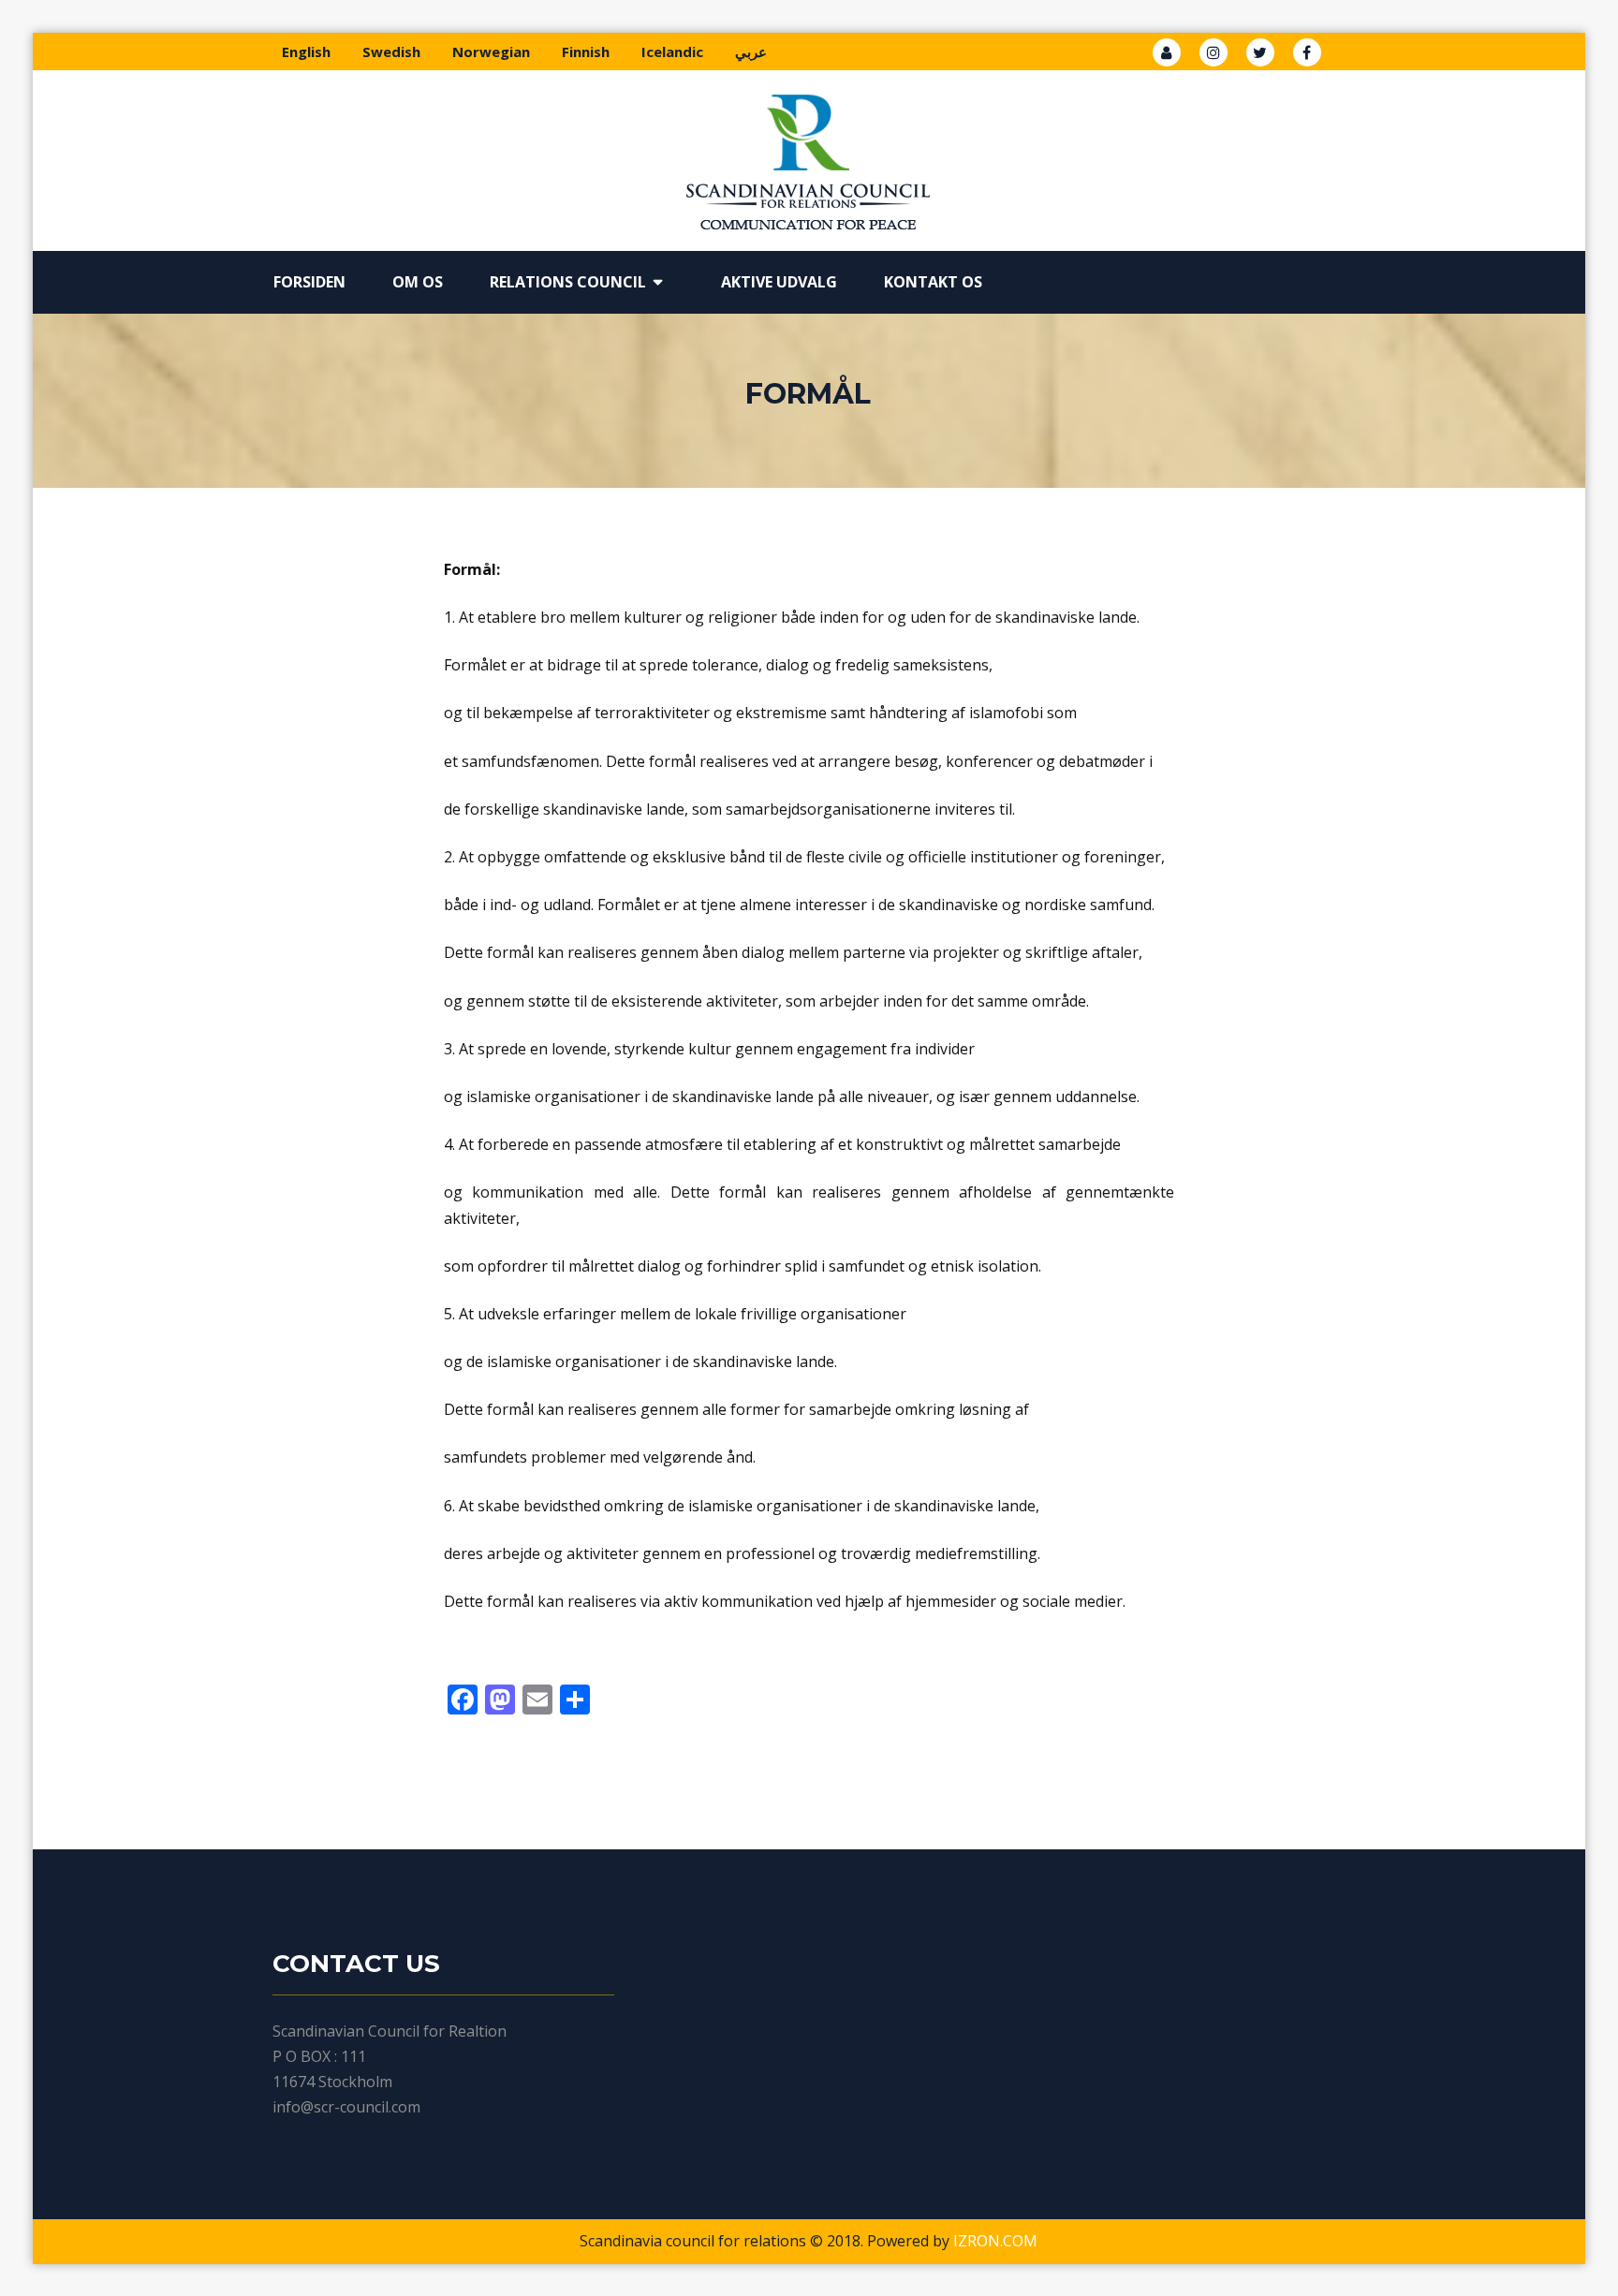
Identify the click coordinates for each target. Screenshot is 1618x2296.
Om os (418, 282)
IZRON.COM (995, 2241)
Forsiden (309, 282)
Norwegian (491, 52)
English (306, 52)
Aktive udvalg (779, 282)
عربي (751, 52)
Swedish (391, 52)
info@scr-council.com (346, 2107)
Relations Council (568, 282)
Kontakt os (933, 282)
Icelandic (672, 52)
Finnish (586, 52)
